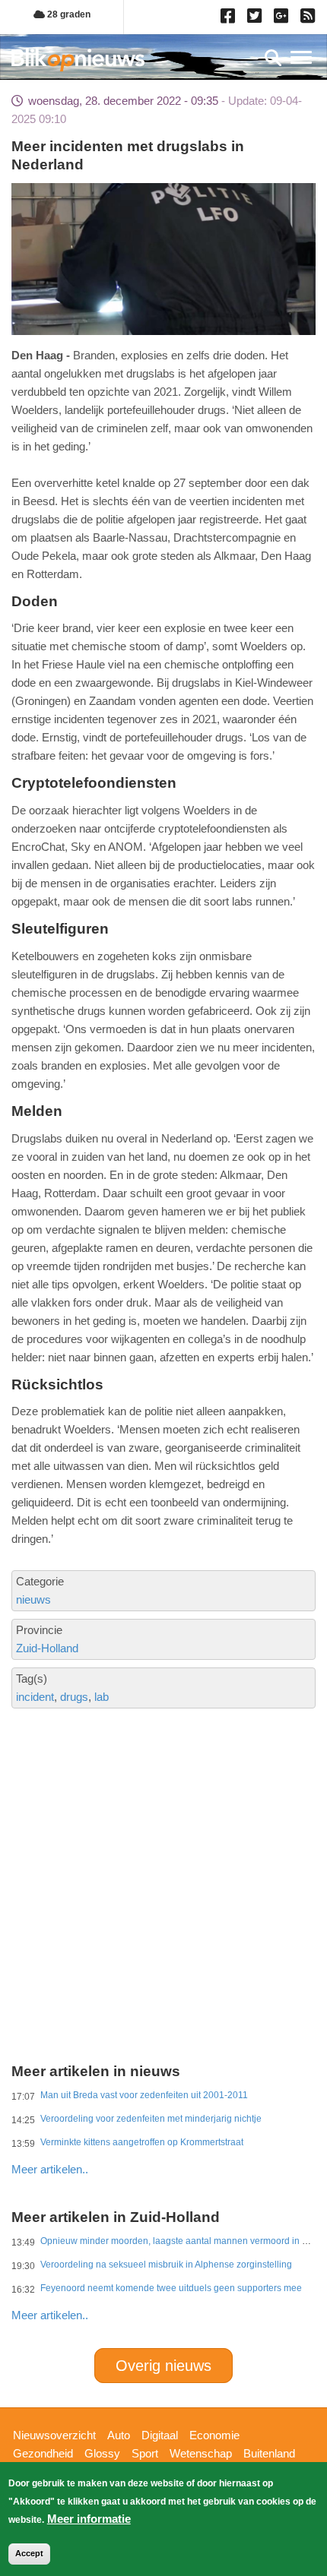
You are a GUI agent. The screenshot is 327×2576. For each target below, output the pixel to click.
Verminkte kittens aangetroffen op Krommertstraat (142, 2142)
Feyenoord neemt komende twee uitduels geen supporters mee (171, 2288)
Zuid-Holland (47, 1648)
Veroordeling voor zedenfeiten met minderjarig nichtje (151, 2119)
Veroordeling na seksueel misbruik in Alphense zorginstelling (166, 2265)
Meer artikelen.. (50, 2169)
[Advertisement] (163, 1822)
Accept (29, 2553)
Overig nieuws (163, 2366)
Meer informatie (89, 2519)
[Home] (78, 60)
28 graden (68, 14)
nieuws (33, 1599)
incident (35, 1697)
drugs (74, 1697)
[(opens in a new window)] (230, 19)
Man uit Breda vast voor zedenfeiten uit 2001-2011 (144, 2095)
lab (102, 1697)
